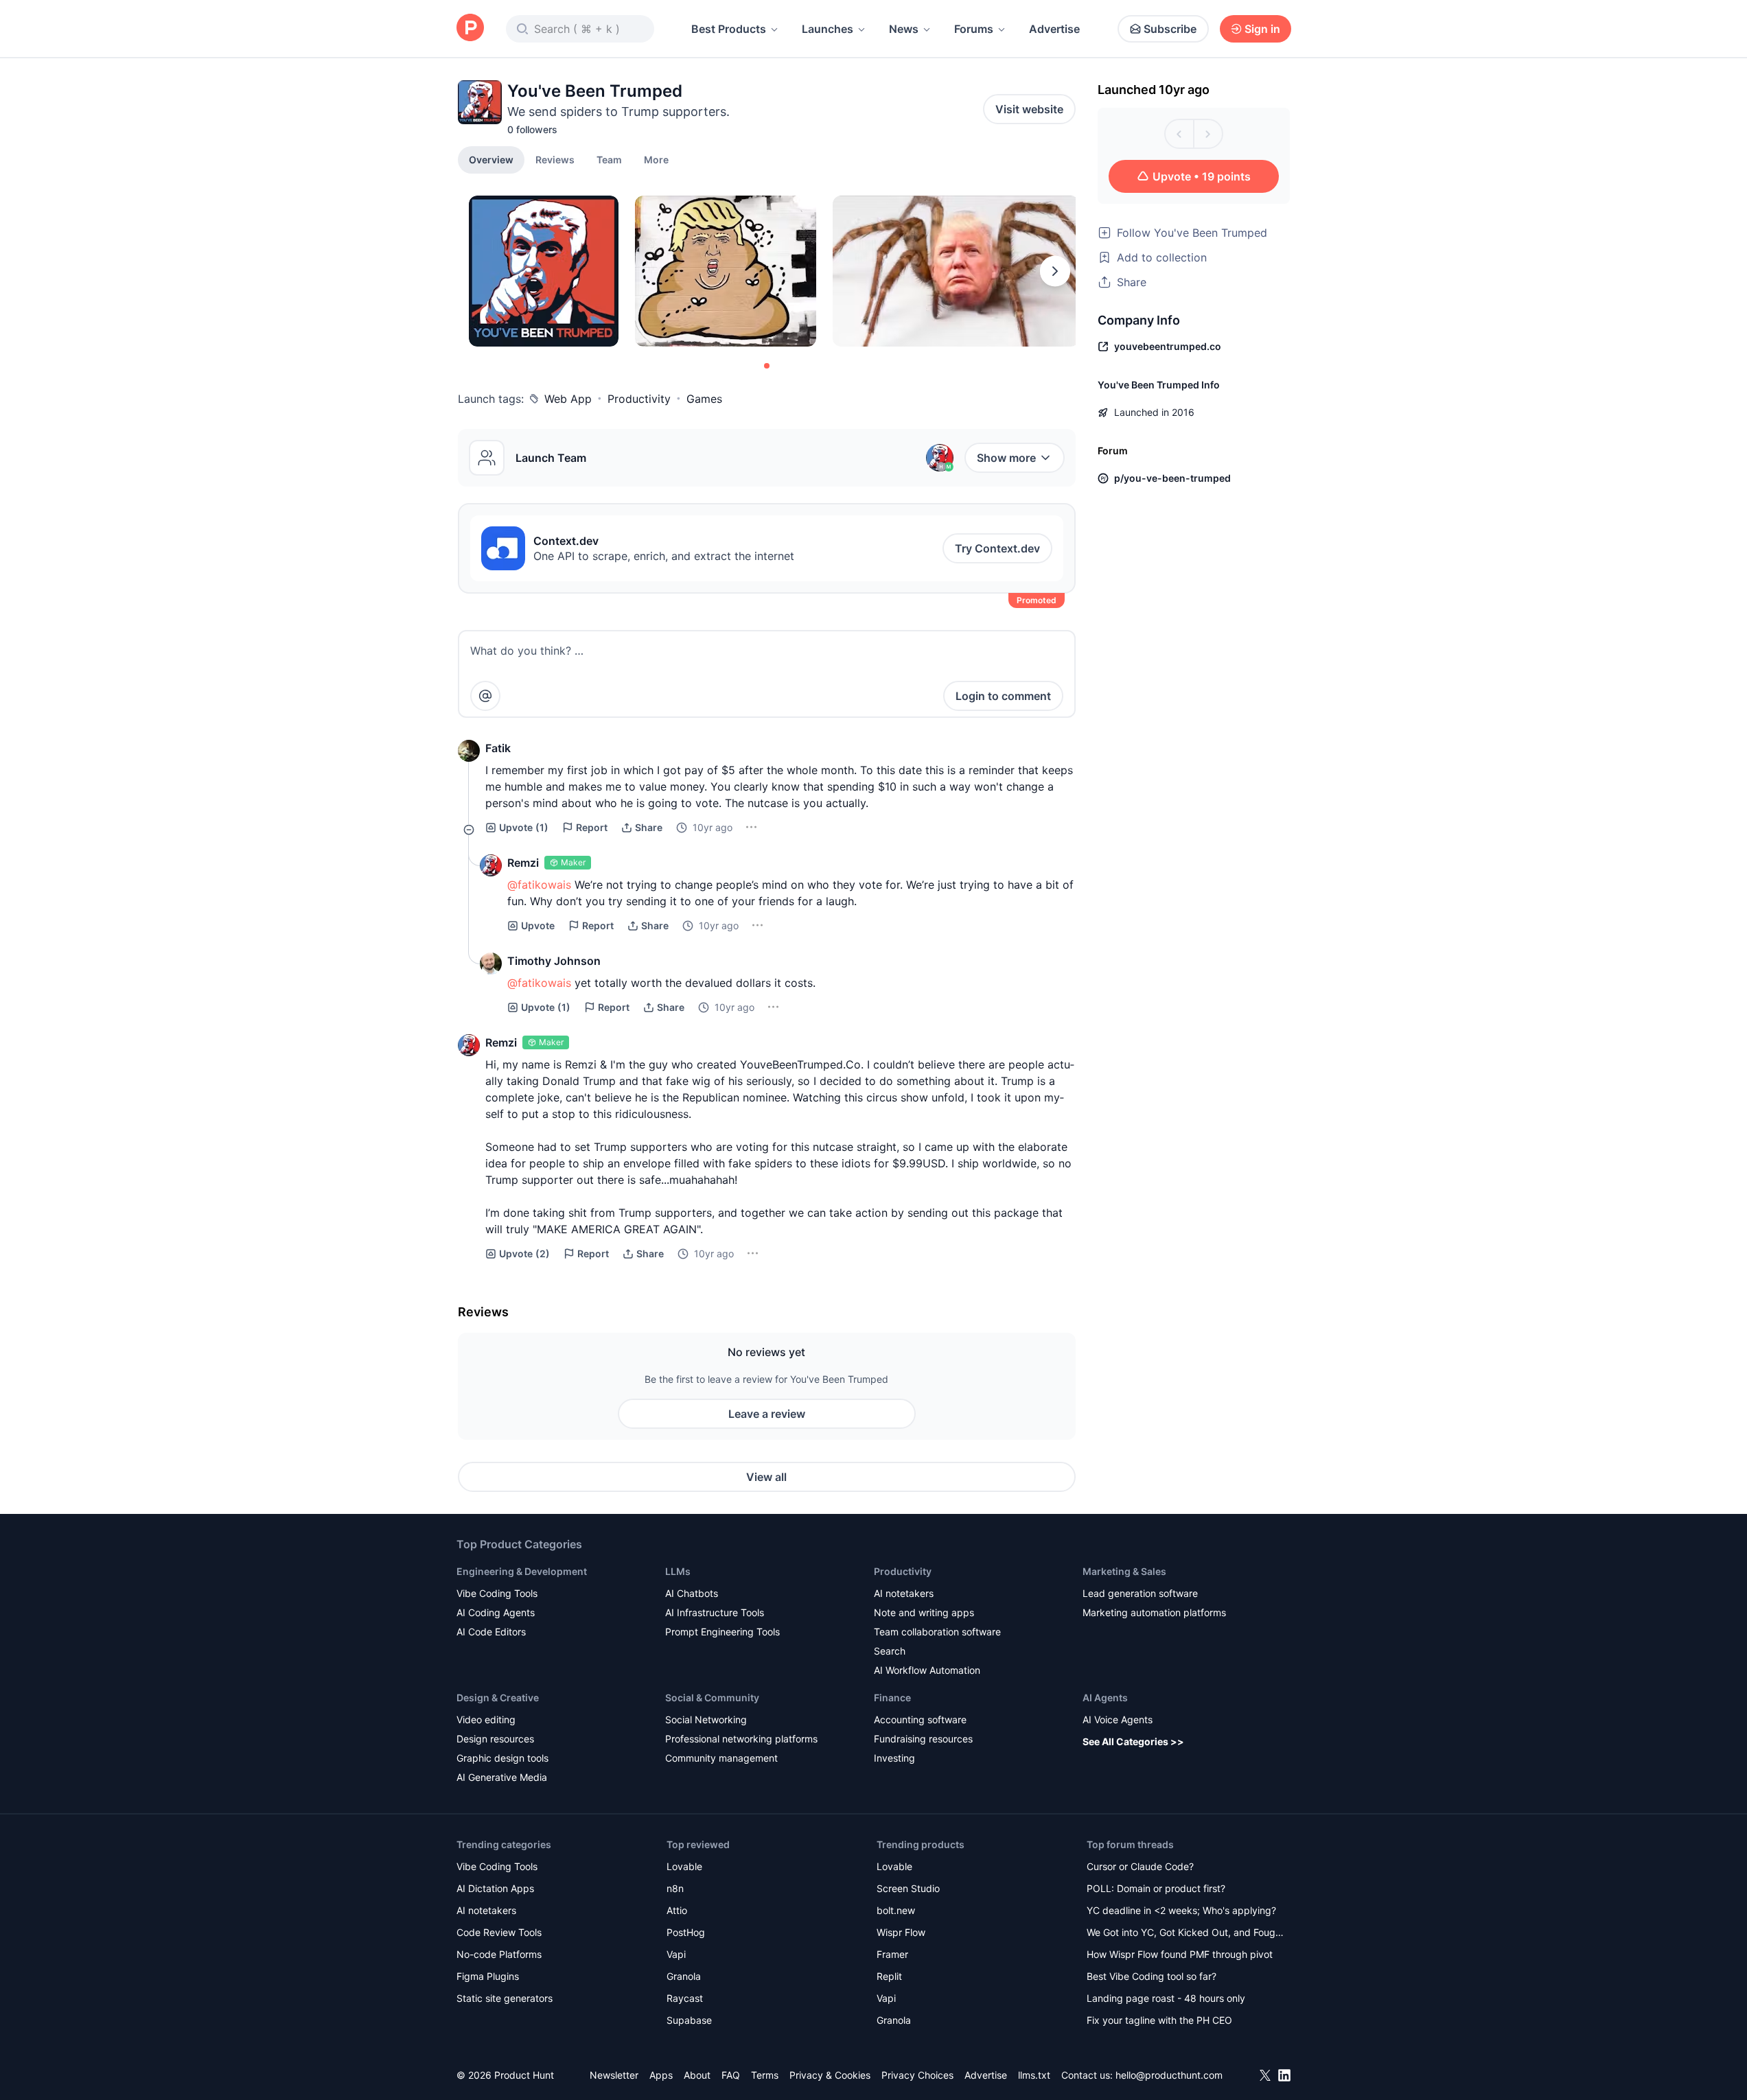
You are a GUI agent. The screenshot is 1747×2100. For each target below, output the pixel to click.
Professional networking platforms (741, 1739)
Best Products (729, 29)
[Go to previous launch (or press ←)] (1179, 134)
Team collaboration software (937, 1632)
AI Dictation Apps (495, 1888)
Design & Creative (498, 1697)
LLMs (678, 1571)
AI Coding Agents (496, 1612)
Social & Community (712, 1697)
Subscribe (1170, 29)
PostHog (686, 1932)
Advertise (1054, 29)
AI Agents (1105, 1697)
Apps (661, 2075)
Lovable (684, 1866)
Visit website (1029, 109)
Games (704, 399)
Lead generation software (1140, 1593)
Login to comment (1003, 696)
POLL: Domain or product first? (1156, 1888)
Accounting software (920, 1719)
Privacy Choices (917, 2075)
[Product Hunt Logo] (470, 28)
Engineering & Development (522, 1571)
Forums (974, 29)
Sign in (1262, 29)
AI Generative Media (502, 1777)
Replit (889, 1976)
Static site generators (505, 1998)
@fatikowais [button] (539, 885)
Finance (892, 1697)
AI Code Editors (491, 1632)
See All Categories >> (1133, 1741)
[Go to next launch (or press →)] (1208, 134)
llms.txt (1034, 2075)
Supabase (689, 2020)
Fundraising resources (923, 1739)
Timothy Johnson (554, 961)
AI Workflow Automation (927, 1670)
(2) (524, 1253)
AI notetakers (904, 1593)
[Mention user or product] (485, 696)
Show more (1006, 458)
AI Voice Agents (1118, 1719)
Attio (677, 1910)
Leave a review (767, 1414)
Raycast (685, 1998)
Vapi (676, 1954)
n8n (675, 1888)
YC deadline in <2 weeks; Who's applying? (1181, 1910)
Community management (721, 1758)
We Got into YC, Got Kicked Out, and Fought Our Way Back (1185, 1934)
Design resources (495, 1739)
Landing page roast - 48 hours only (1166, 1998)
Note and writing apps (924, 1612)
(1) (524, 827)
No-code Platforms (499, 1954)
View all (766, 1477)
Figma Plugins (488, 1976)
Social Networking (706, 1719)
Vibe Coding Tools (497, 1593)
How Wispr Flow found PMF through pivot (1180, 1954)
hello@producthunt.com (1169, 2075)
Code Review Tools (499, 1932)
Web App (568, 399)
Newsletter (614, 2075)
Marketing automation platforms (1154, 1612)
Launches (828, 29)
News (904, 29)
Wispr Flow (901, 1932)
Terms (765, 2075)
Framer (892, 1954)
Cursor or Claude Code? (1140, 1866)
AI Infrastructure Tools (715, 1612)
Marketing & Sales (1124, 1571)
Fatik (498, 748)
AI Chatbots (692, 1593)
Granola (684, 1976)
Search (890, 1651)
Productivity (639, 399)
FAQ (731, 2075)
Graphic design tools (502, 1758)
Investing (894, 1758)
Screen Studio (908, 1888)
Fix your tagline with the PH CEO (1159, 2020)
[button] (656, 159)
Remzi (523, 863)
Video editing (486, 1719)
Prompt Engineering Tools (722, 1632)
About (697, 2075)
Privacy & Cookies (830, 2075)
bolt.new (896, 1910)
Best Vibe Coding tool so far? (1152, 1976)
